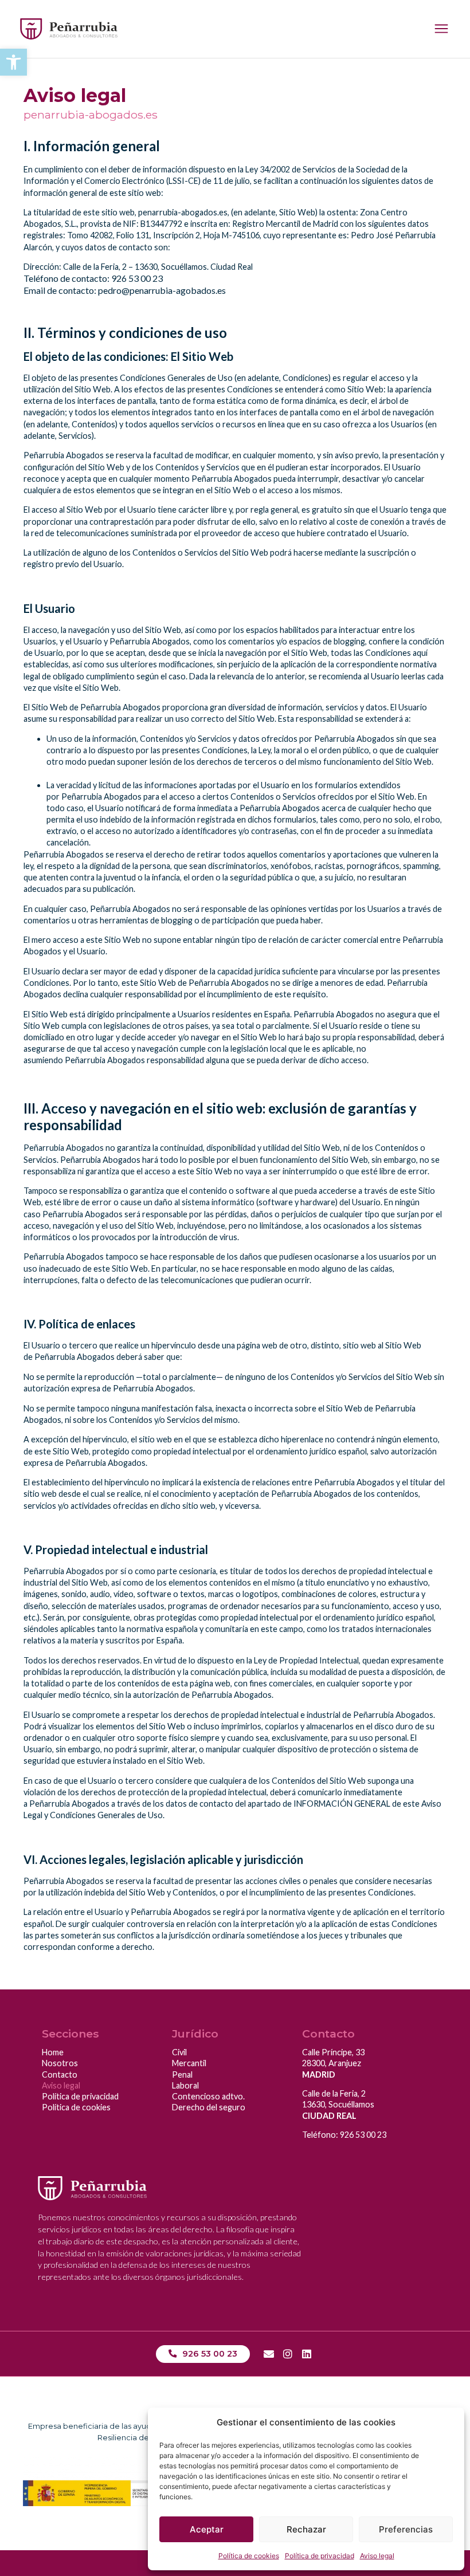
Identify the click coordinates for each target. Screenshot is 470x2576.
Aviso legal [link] (377, 2556)
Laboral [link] (185, 2085)
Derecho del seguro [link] (209, 2107)
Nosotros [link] (60, 2063)
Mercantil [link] (189, 2063)
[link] (13, 62)
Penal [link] (182, 2074)
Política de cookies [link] (249, 2556)
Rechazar (306, 2529)
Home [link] (53, 2052)
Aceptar (207, 2529)
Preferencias (406, 2529)
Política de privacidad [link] (320, 2556)
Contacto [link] (60, 2074)
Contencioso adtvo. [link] (208, 2096)
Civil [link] (179, 2052)
